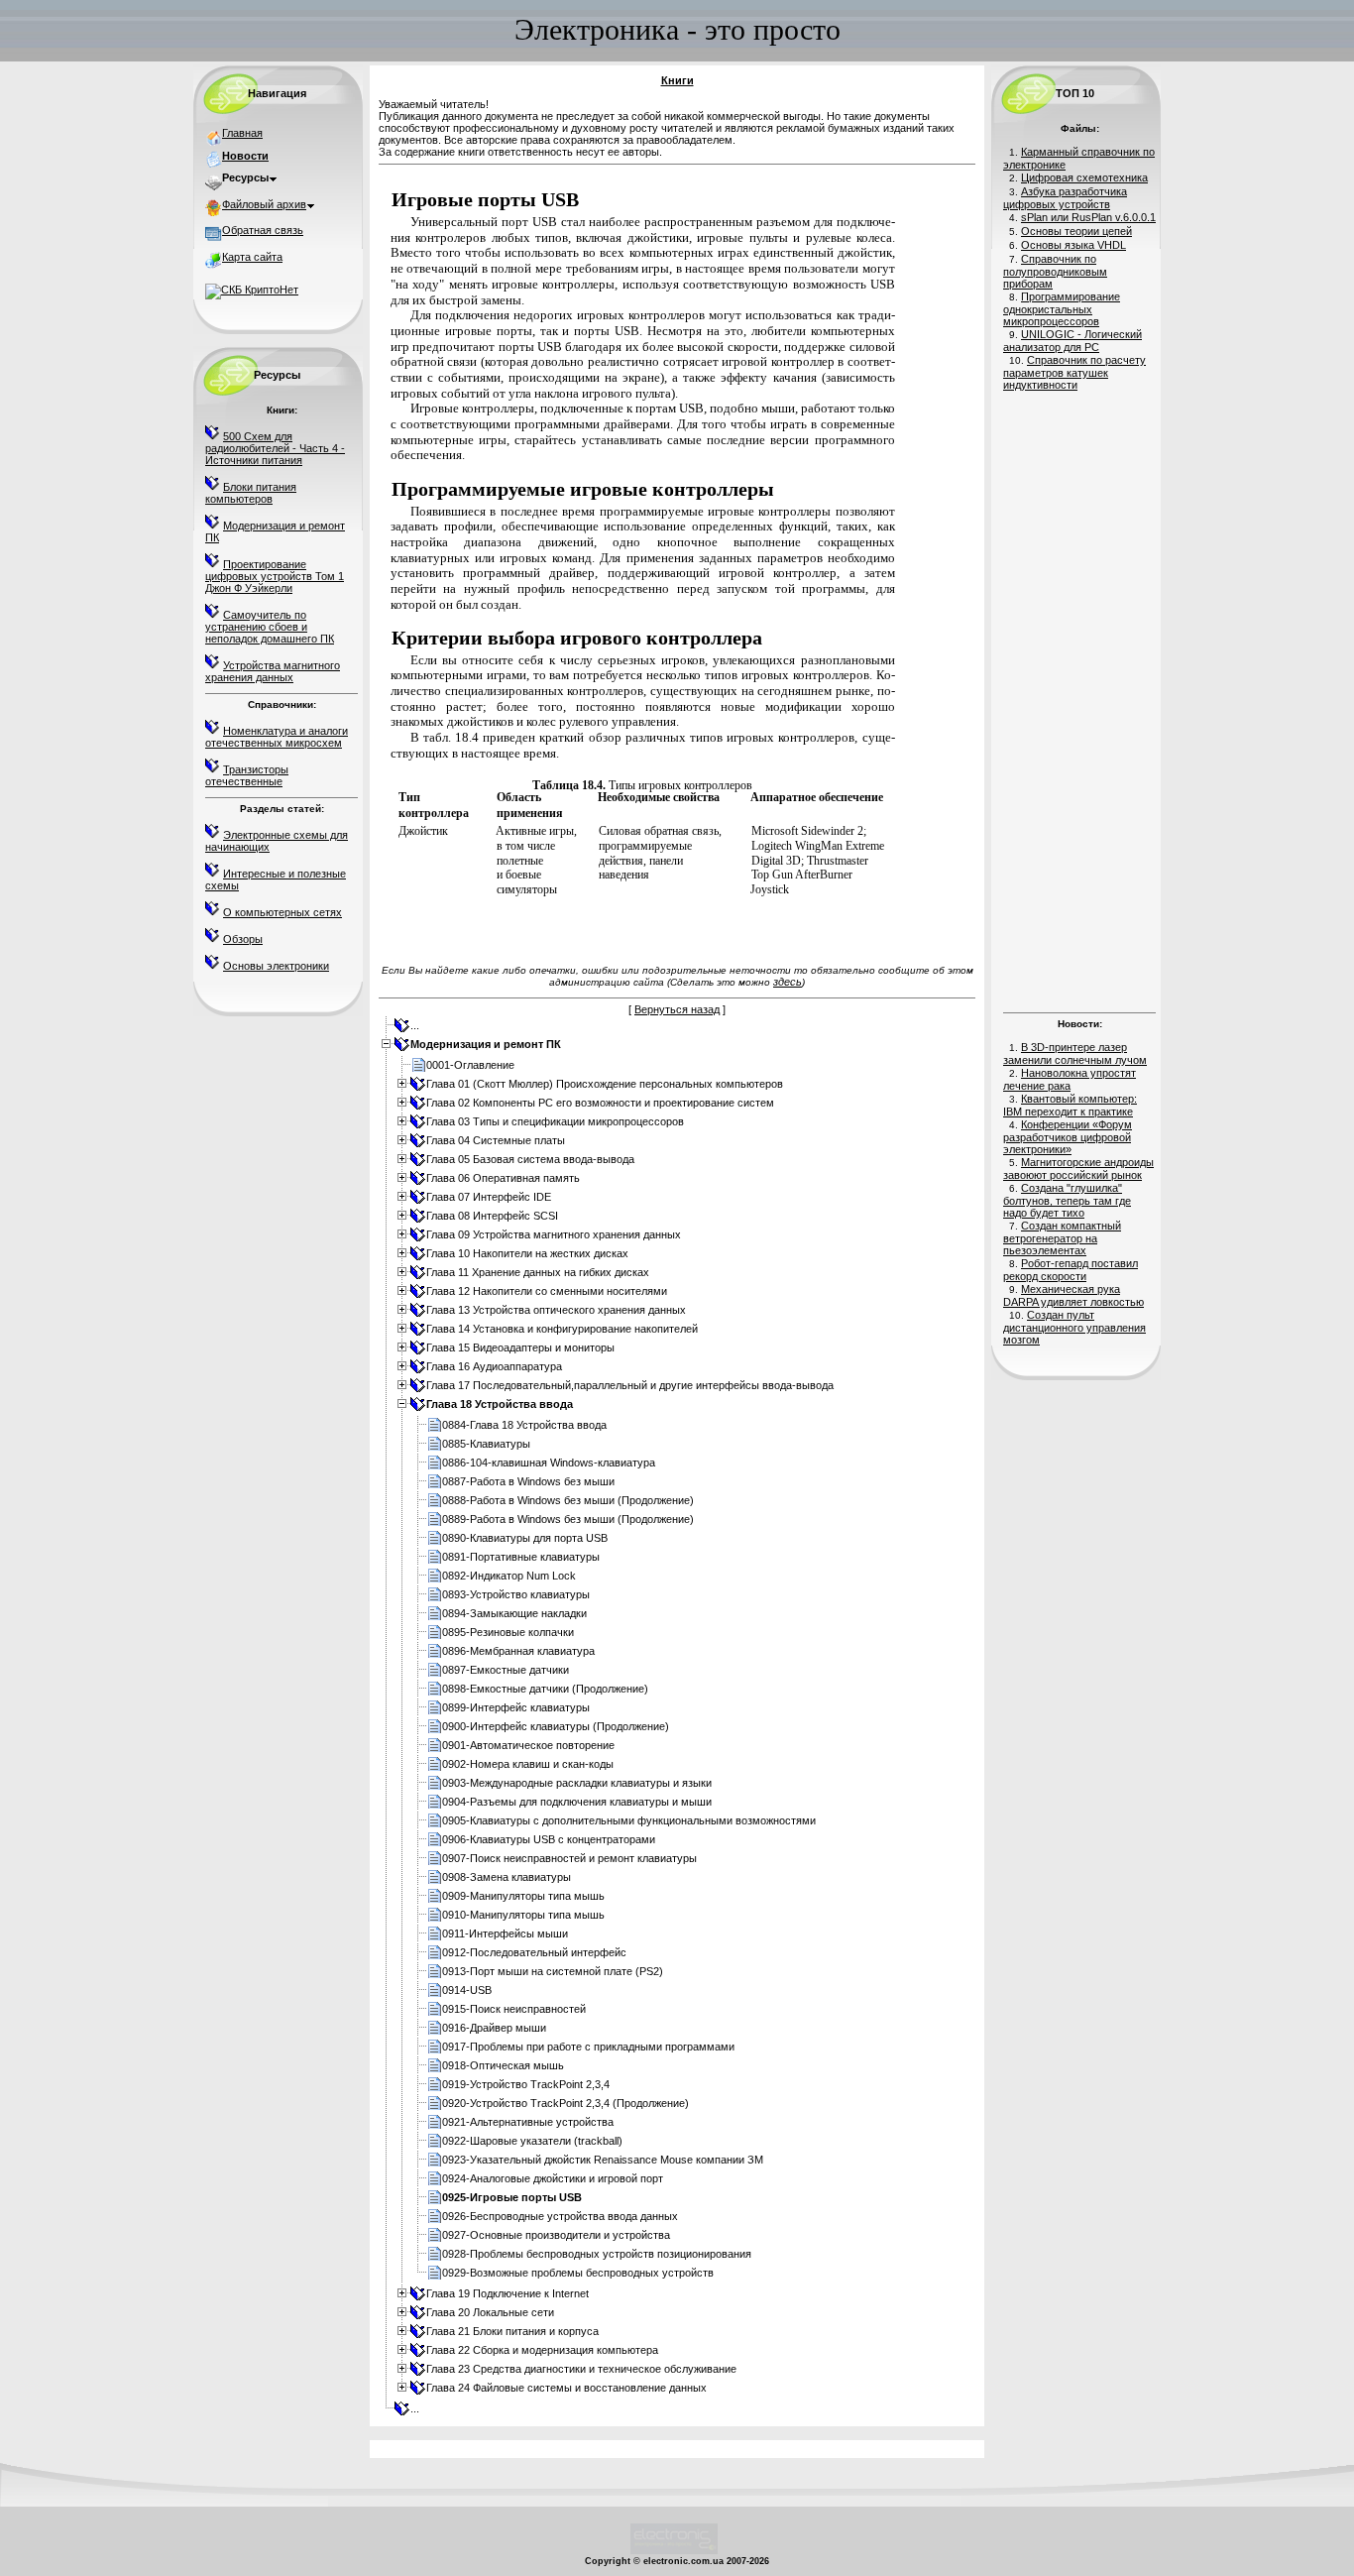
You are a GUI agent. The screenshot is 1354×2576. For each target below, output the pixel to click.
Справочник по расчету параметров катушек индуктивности (1074, 372)
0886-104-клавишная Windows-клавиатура (549, 1463)
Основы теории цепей (1076, 231)
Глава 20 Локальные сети (490, 2312)
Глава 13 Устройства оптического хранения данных (556, 1310)
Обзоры (243, 939)
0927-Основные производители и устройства (556, 2235)
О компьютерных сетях (282, 912)
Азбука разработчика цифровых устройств (1065, 198)
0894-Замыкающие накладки (514, 1613)
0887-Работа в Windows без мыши (528, 1481)
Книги (677, 80)
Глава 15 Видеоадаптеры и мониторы (520, 1347)
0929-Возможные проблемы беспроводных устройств (578, 2273)
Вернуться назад (677, 1009)
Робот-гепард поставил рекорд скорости (1071, 1270)
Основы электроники (276, 966)
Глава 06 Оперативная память (503, 1178)
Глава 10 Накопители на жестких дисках (527, 1253)
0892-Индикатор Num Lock (509, 1576)
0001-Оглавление (470, 1065)
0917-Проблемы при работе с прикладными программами (588, 2047)
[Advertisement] (1079, 699)
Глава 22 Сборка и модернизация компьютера (542, 2350)
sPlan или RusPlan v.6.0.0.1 (1088, 217)
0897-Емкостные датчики (506, 1670)
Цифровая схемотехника (1084, 177)
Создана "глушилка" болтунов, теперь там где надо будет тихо (1067, 1200)
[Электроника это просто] (674, 2551)
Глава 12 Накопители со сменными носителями (547, 1291)
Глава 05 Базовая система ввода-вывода (530, 1159)
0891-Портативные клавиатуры (521, 1557)
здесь (788, 982)
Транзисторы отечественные (247, 775)
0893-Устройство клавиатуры (516, 1594)
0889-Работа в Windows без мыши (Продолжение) (568, 1519)
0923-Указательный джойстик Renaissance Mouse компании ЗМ (603, 2160)
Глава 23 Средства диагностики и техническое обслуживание (581, 2369)
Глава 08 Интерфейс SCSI (492, 1216)
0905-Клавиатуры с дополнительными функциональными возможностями (629, 1820)
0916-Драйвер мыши (494, 2028)
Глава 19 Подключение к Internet (508, 2293)
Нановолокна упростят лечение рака (1070, 1079)
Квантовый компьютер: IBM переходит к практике (1070, 1105)
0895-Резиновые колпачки (508, 1632)
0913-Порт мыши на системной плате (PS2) (553, 1971)
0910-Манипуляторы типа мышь (523, 1915)
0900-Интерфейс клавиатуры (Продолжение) (556, 1726)
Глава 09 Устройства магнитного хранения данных (554, 1234)
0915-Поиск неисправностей (514, 2009)
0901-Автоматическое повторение (528, 1745)
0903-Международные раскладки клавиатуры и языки (577, 1783)
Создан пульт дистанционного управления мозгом (1074, 1327)
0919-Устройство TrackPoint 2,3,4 (526, 2084)
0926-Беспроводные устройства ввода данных (560, 2216)
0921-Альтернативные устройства (528, 2122)
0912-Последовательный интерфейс (534, 1952)
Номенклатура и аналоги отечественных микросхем (277, 737)
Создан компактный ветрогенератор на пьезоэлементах (1062, 1238)
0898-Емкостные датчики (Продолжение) (545, 1689)
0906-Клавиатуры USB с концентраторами (549, 1839)
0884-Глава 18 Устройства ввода (524, 1425)
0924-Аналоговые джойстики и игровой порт (553, 2178)
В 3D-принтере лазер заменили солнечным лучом (1075, 1054)
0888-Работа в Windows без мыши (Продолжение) (568, 1500)
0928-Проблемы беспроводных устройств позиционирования (597, 2254)
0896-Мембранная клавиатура (518, 1651)
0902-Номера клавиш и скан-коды (528, 1764)
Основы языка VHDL (1073, 245)
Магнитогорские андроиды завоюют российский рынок (1078, 1169)
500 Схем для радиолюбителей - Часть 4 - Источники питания (275, 448)
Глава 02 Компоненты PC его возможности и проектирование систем (600, 1103)
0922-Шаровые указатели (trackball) (532, 2141)
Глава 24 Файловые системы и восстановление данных (566, 2388)
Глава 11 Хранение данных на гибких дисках (538, 1272)
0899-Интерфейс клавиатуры (516, 1707)
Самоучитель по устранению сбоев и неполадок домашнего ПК (270, 627)
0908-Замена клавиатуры (507, 1877)
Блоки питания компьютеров (251, 493)
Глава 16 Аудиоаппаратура (494, 1366)
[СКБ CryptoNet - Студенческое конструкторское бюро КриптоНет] (252, 290)
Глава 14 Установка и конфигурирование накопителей (562, 1329)
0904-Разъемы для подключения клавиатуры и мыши (577, 1802)
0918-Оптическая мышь (503, 2065)
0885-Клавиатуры (486, 1444)
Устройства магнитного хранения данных (273, 671)
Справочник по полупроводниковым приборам (1055, 271)
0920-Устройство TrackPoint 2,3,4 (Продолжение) (565, 2103)
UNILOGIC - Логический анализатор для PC (1072, 341)
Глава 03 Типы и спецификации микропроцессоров (555, 1121)
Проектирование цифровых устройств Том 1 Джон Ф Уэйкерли (275, 576)
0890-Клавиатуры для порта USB (525, 1538)
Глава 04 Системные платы (496, 1140)
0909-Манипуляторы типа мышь (523, 1896)
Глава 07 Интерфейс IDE (489, 1197)
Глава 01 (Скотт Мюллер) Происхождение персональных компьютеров (605, 1084)
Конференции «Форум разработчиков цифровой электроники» (1068, 1137)
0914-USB (467, 1990)
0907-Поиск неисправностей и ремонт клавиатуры (569, 1858)
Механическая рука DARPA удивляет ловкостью (1073, 1295)
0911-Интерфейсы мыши (505, 1933)
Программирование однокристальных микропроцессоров (1062, 309)
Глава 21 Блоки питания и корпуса (512, 2331)
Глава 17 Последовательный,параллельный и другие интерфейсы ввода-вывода (630, 1385)
